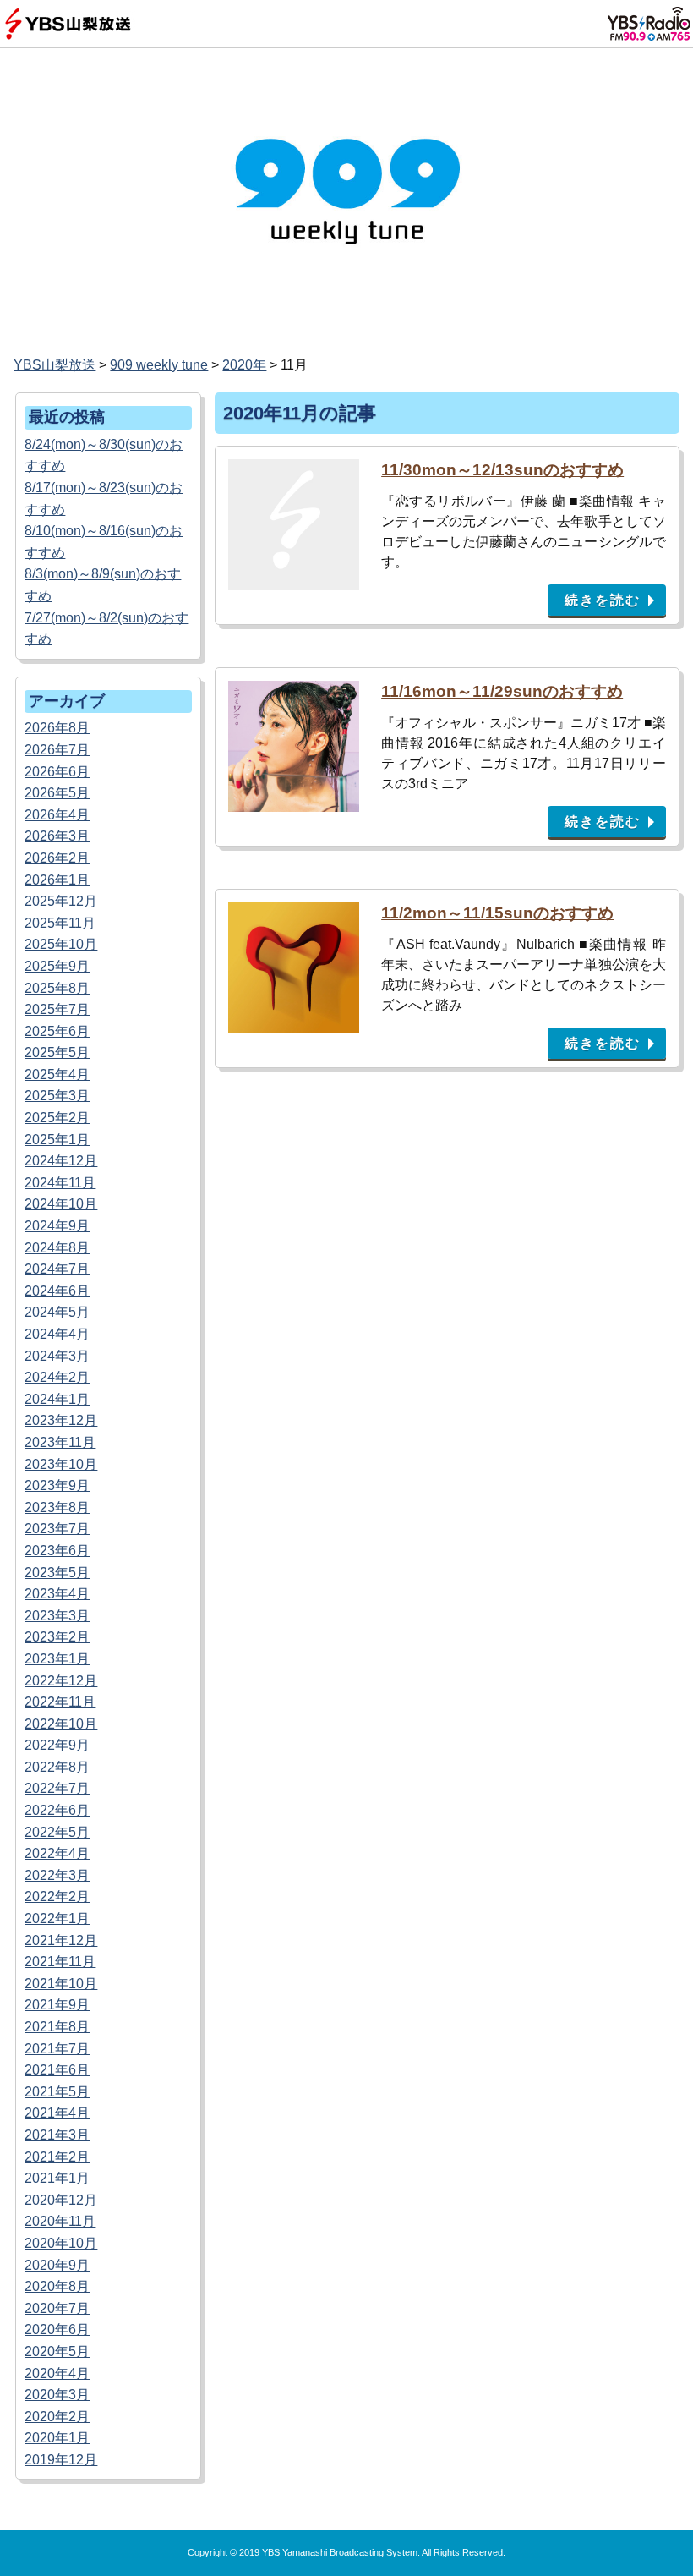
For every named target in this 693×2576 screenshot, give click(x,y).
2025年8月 (57, 988)
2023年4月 (57, 1594)
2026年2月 (57, 858)
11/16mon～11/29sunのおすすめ (502, 691)
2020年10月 (61, 2243)
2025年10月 (61, 944)
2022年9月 (57, 1745)
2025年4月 (57, 1074)
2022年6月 (57, 1810)
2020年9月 (57, 2265)
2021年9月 (57, 2005)
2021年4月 (57, 2113)
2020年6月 (57, 2329)
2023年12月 (61, 1420)
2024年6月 (57, 1291)
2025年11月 (60, 923)
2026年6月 (57, 772)
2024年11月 (60, 1183)
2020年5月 (57, 2351)
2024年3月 (57, 1356)
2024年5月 (57, 1312)
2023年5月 (57, 1573)
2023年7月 (57, 1529)
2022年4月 (57, 1853)
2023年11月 (60, 1442)
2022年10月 (61, 1724)
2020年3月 (57, 2395)
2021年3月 (57, 2135)
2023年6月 (57, 1551)
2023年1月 (57, 1659)
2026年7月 (57, 750)
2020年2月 (57, 2417)
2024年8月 (57, 1248)
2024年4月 (57, 1334)
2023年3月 (57, 1616)
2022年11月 (60, 1702)
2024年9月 (57, 1226)
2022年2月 (57, 1896)
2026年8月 (57, 728)
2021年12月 (61, 1940)
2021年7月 (57, 2049)
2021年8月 (57, 2027)
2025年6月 (57, 1031)
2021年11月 (60, 1962)
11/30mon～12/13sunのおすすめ (502, 470)
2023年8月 (57, 1507)
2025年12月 (61, 901)
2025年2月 (57, 1118)
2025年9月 (57, 966)
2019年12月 (61, 2460)
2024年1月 (57, 1399)
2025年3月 (57, 1096)
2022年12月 (61, 1681)
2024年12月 (61, 1161)
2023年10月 (61, 1464)
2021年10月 (61, 1984)
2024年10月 (61, 1204)
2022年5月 (57, 1832)
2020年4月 (57, 2373)
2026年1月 (57, 880)
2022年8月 (57, 1767)
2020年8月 (57, 2286)
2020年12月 (61, 2200)
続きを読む (603, 600)
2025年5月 (57, 1052)
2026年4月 (57, 815)
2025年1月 (57, 1140)
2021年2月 (57, 2157)
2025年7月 (57, 1009)
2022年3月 (57, 1875)
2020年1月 (57, 2438)
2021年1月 (57, 2178)
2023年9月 (57, 1485)
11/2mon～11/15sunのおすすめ (497, 913)
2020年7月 (57, 2308)
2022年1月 (57, 1918)
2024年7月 (57, 1269)
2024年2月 (57, 1377)
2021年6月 (57, 2070)
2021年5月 (57, 2092)
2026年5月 (57, 793)
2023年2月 (57, 1637)
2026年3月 (57, 836)
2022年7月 (57, 1788)
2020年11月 (60, 2221)
